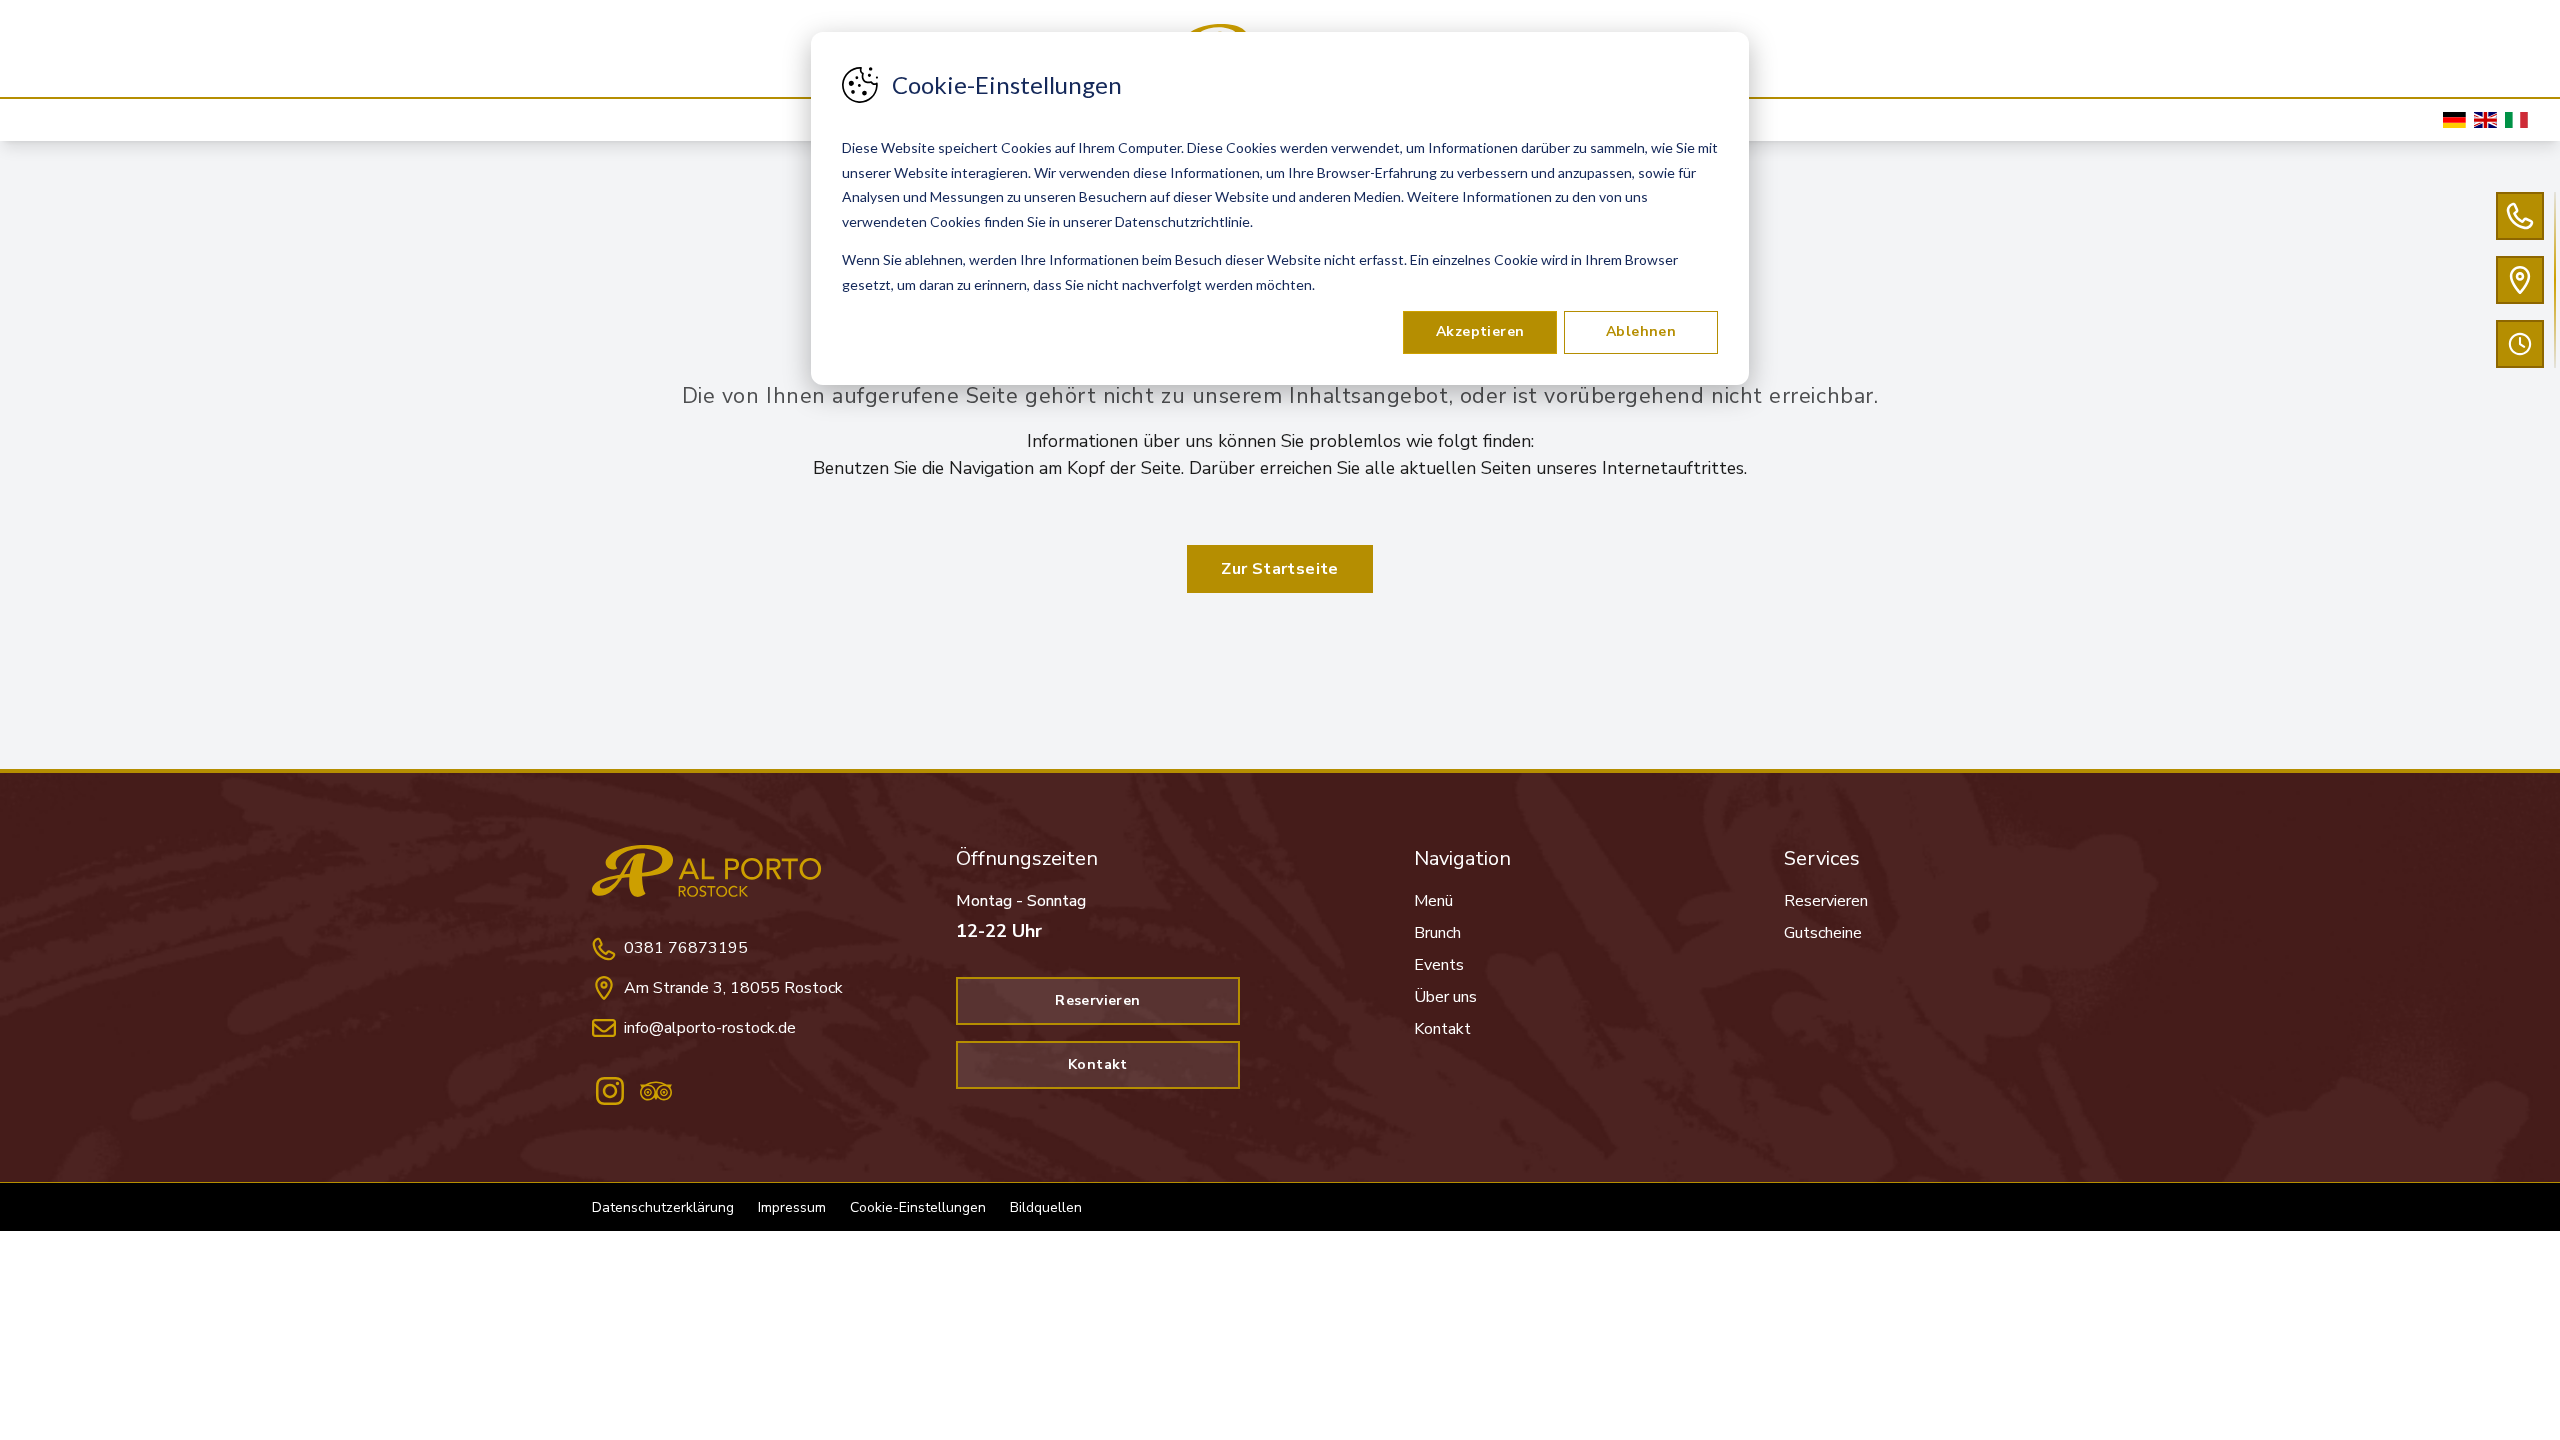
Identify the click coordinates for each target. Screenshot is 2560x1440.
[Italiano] (2516, 120)
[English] (2485, 120)
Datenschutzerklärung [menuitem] (663, 1207)
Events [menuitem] (1439, 965)
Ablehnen (1641, 331)
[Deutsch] (2454, 120)
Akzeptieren (1480, 331)
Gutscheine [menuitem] (1823, 933)
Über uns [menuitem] (1445, 997)
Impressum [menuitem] (792, 1207)
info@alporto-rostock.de (710, 1028)
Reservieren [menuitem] (1826, 901)
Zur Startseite (1280, 569)
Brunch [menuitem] (1437, 933)
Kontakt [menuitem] (1442, 1029)
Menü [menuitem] (1433, 901)
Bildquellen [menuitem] (1046, 1207)
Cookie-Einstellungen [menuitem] (918, 1207)
